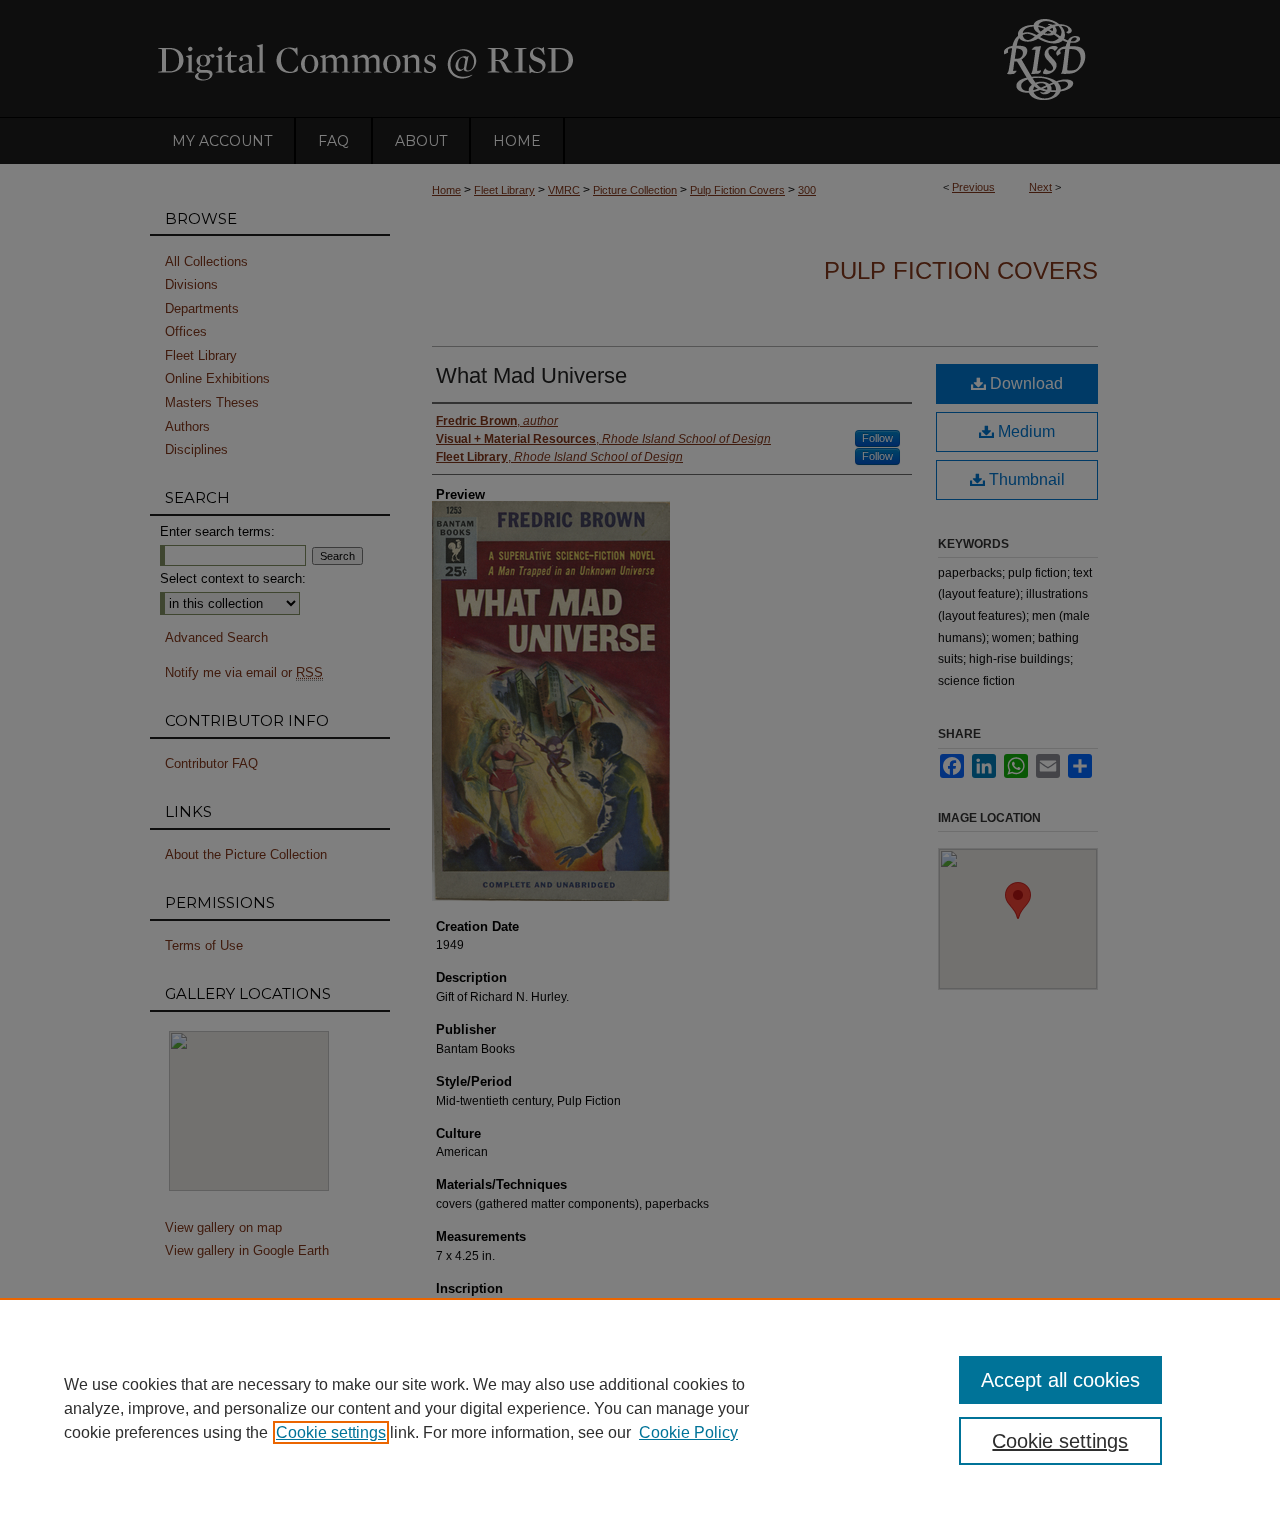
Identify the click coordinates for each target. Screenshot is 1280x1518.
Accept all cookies (1060, 1380)
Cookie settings (331, 1432)
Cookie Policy (688, 1432)
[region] (640, 1408)
